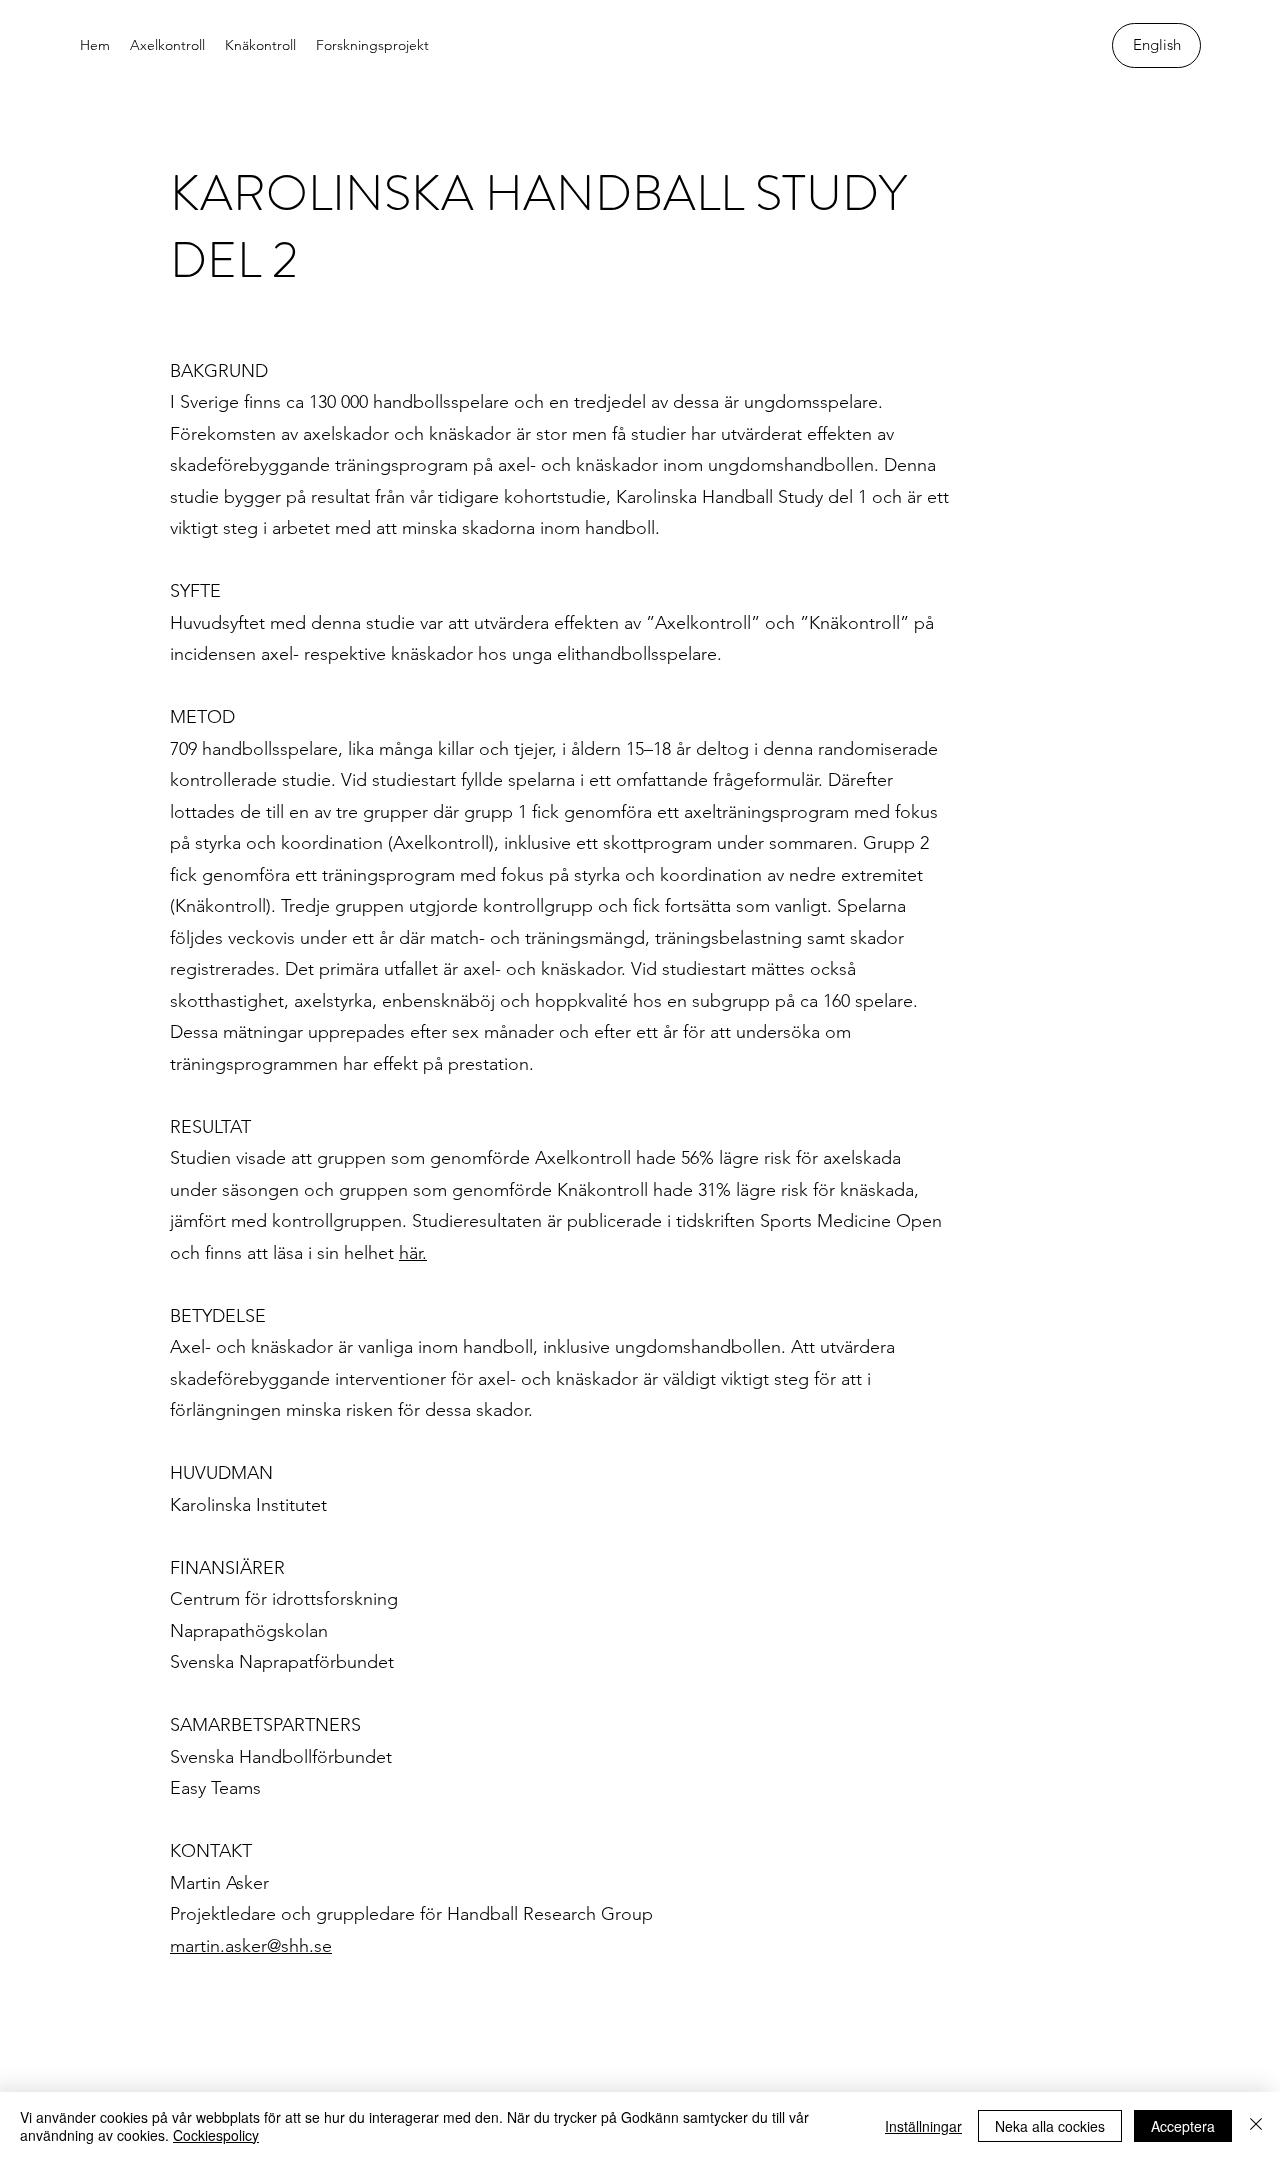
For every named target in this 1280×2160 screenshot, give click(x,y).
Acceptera (1183, 2126)
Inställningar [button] (923, 2126)
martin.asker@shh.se (251, 1946)
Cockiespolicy (216, 2135)
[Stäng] (1256, 2126)
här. (413, 1253)
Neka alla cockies (1050, 2126)
